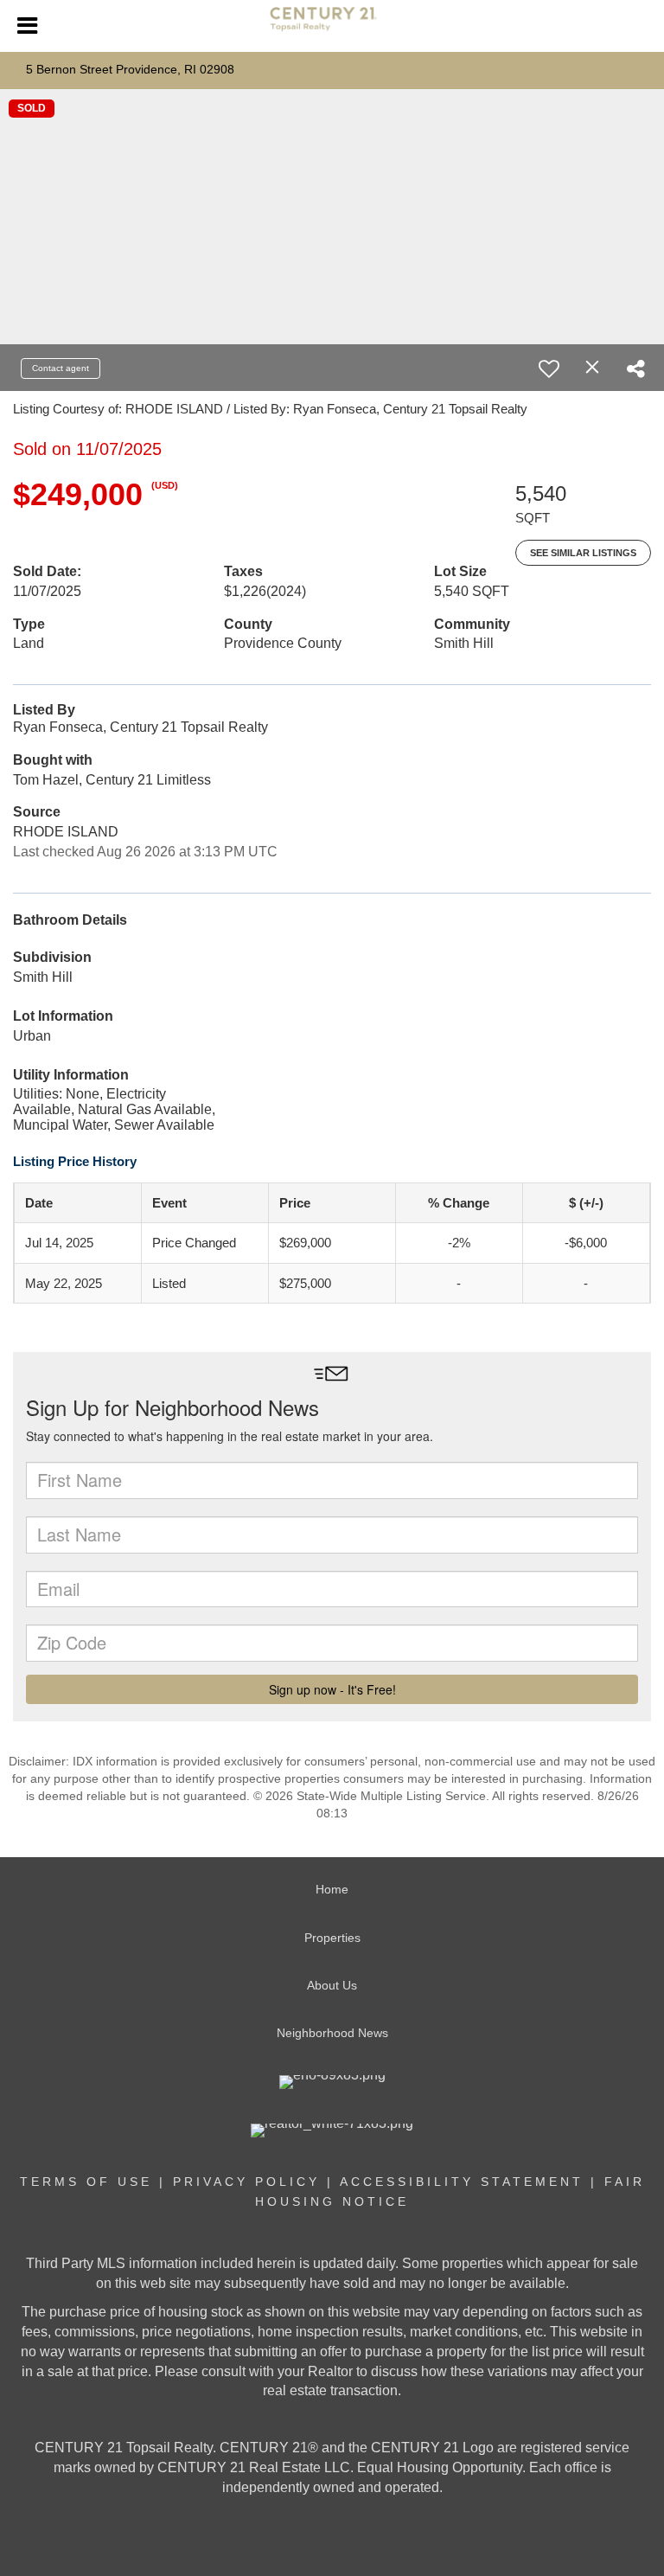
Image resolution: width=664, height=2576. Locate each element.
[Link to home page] (332, 26)
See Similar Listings (583, 553)
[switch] (549, 368)
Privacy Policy (246, 2182)
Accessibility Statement (462, 2182)
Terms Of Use (86, 2182)
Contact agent (61, 368)
